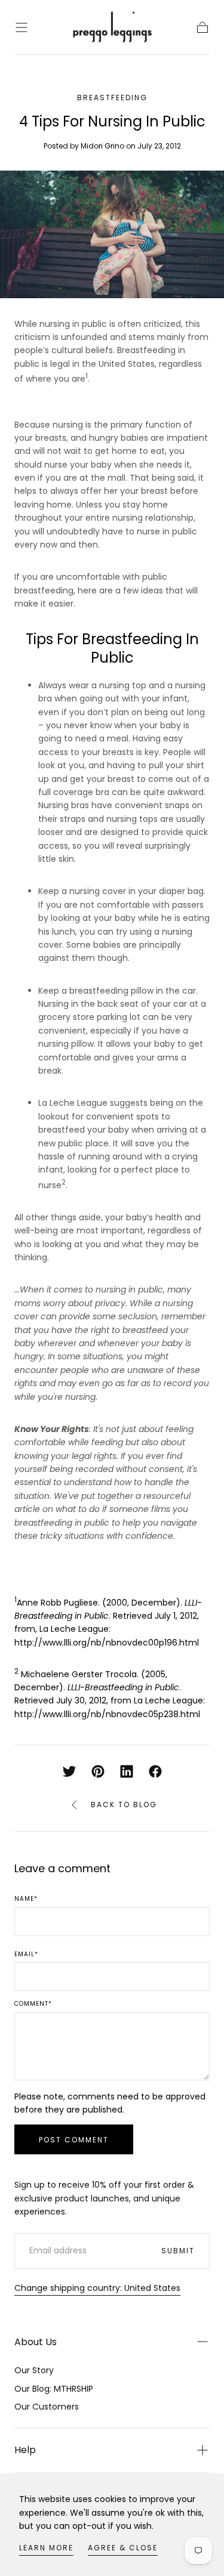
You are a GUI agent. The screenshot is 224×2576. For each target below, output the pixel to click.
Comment (33, 2004)
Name (26, 1899)
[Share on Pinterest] (98, 1771)
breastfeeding (112, 98)
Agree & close (123, 2548)
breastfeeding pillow (111, 991)
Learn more (46, 2548)
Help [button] (25, 2450)
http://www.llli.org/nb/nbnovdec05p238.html (107, 1714)
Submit (178, 2251)
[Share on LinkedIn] (127, 1771)
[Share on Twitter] (69, 1771)
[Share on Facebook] (155, 1771)
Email (26, 1955)
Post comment (74, 2140)
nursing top (123, 685)
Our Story (34, 2370)
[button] (22, 27)
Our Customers (47, 2407)
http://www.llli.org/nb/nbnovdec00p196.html (107, 1643)
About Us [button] (36, 2342)
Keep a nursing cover (82, 891)
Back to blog (124, 1805)
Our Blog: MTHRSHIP (54, 2389)
